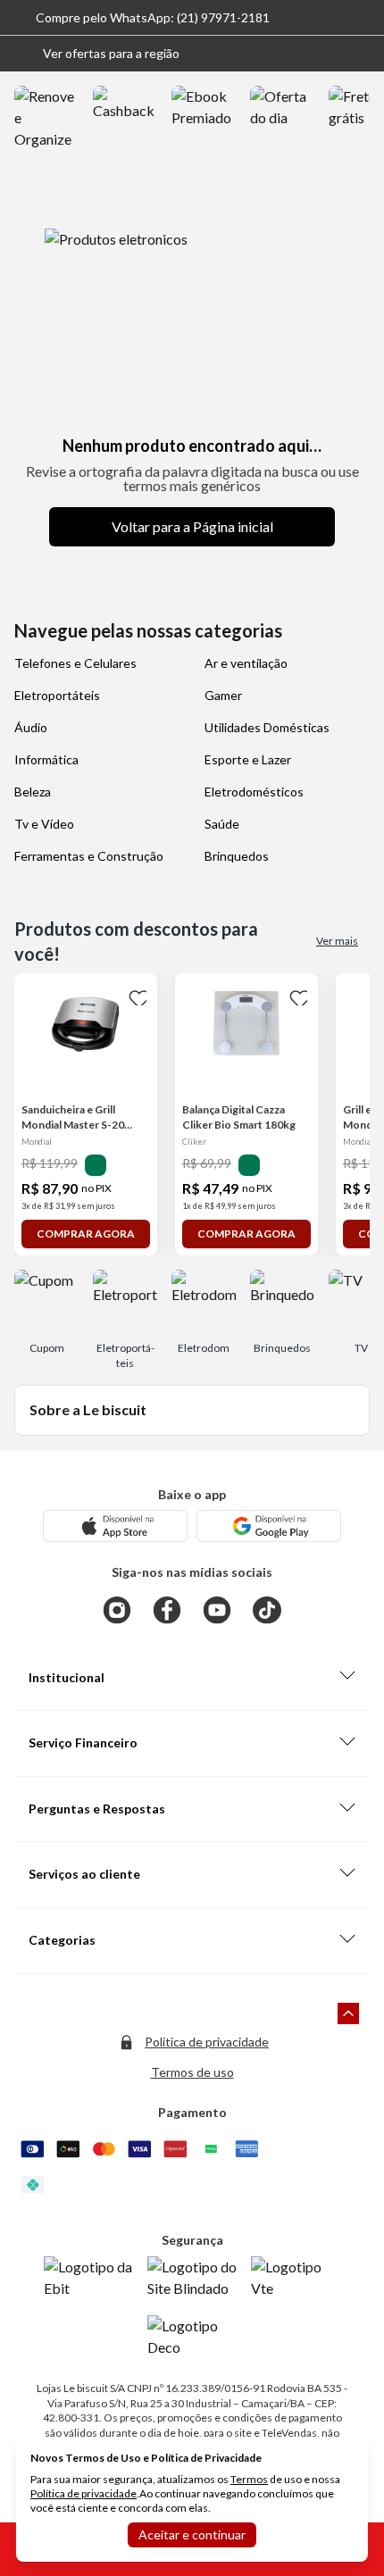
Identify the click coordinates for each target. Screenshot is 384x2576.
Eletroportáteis (57, 695)
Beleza (33, 792)
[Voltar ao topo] (348, 2013)
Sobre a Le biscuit (88, 1409)
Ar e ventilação (246, 663)
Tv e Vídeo (44, 824)
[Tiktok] (267, 1610)
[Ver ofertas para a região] (363, 54)
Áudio (31, 727)
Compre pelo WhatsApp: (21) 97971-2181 (153, 17)
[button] (97, 54)
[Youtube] (217, 1610)
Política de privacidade (207, 2042)
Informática (46, 759)
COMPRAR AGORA (86, 1234)
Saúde (222, 824)
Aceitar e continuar (192, 2534)
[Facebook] (167, 1610)
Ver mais (337, 941)
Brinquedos (237, 856)
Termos (249, 2479)
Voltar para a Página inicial (192, 526)
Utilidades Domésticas (267, 727)
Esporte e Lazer (248, 759)
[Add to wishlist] (136, 995)
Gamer (223, 695)
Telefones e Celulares (75, 663)
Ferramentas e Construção (89, 856)
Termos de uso (192, 2072)
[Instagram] (117, 1610)
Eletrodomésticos (254, 792)
